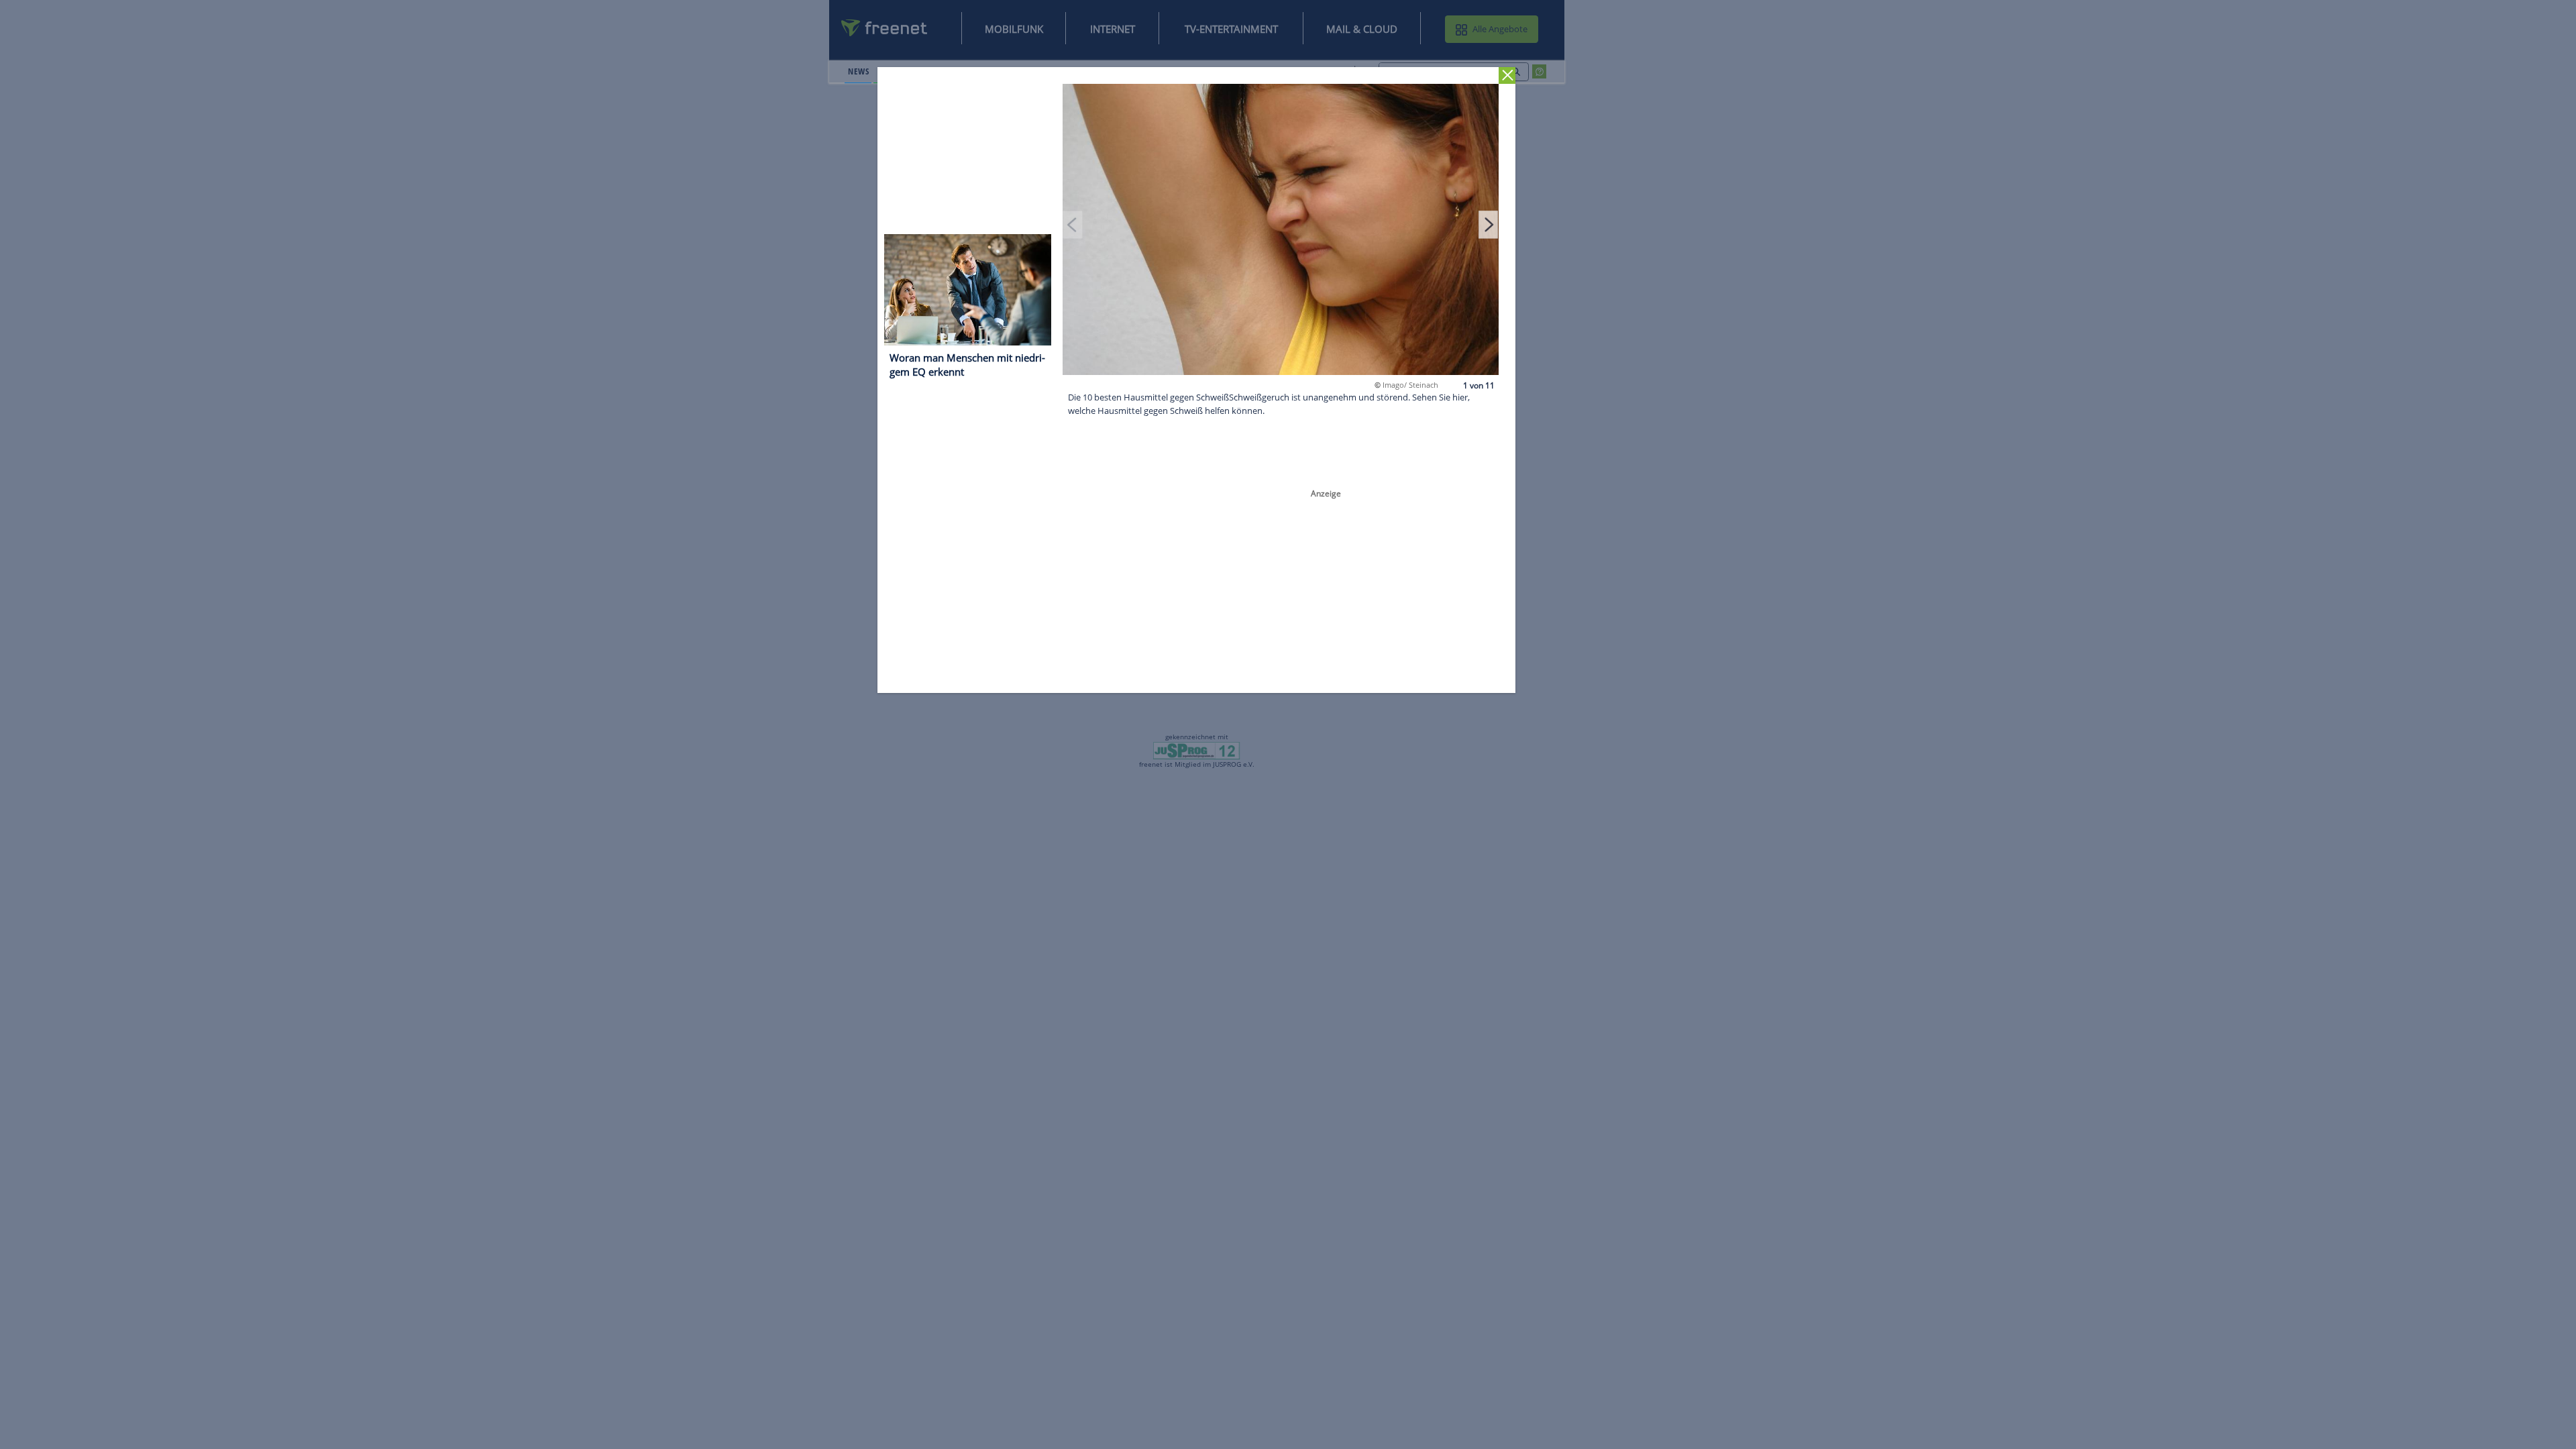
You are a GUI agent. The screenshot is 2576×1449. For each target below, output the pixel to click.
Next (1489, 224)
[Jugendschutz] (1196, 750)
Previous (1073, 224)
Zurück (1508, 75)
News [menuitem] (858, 71)
